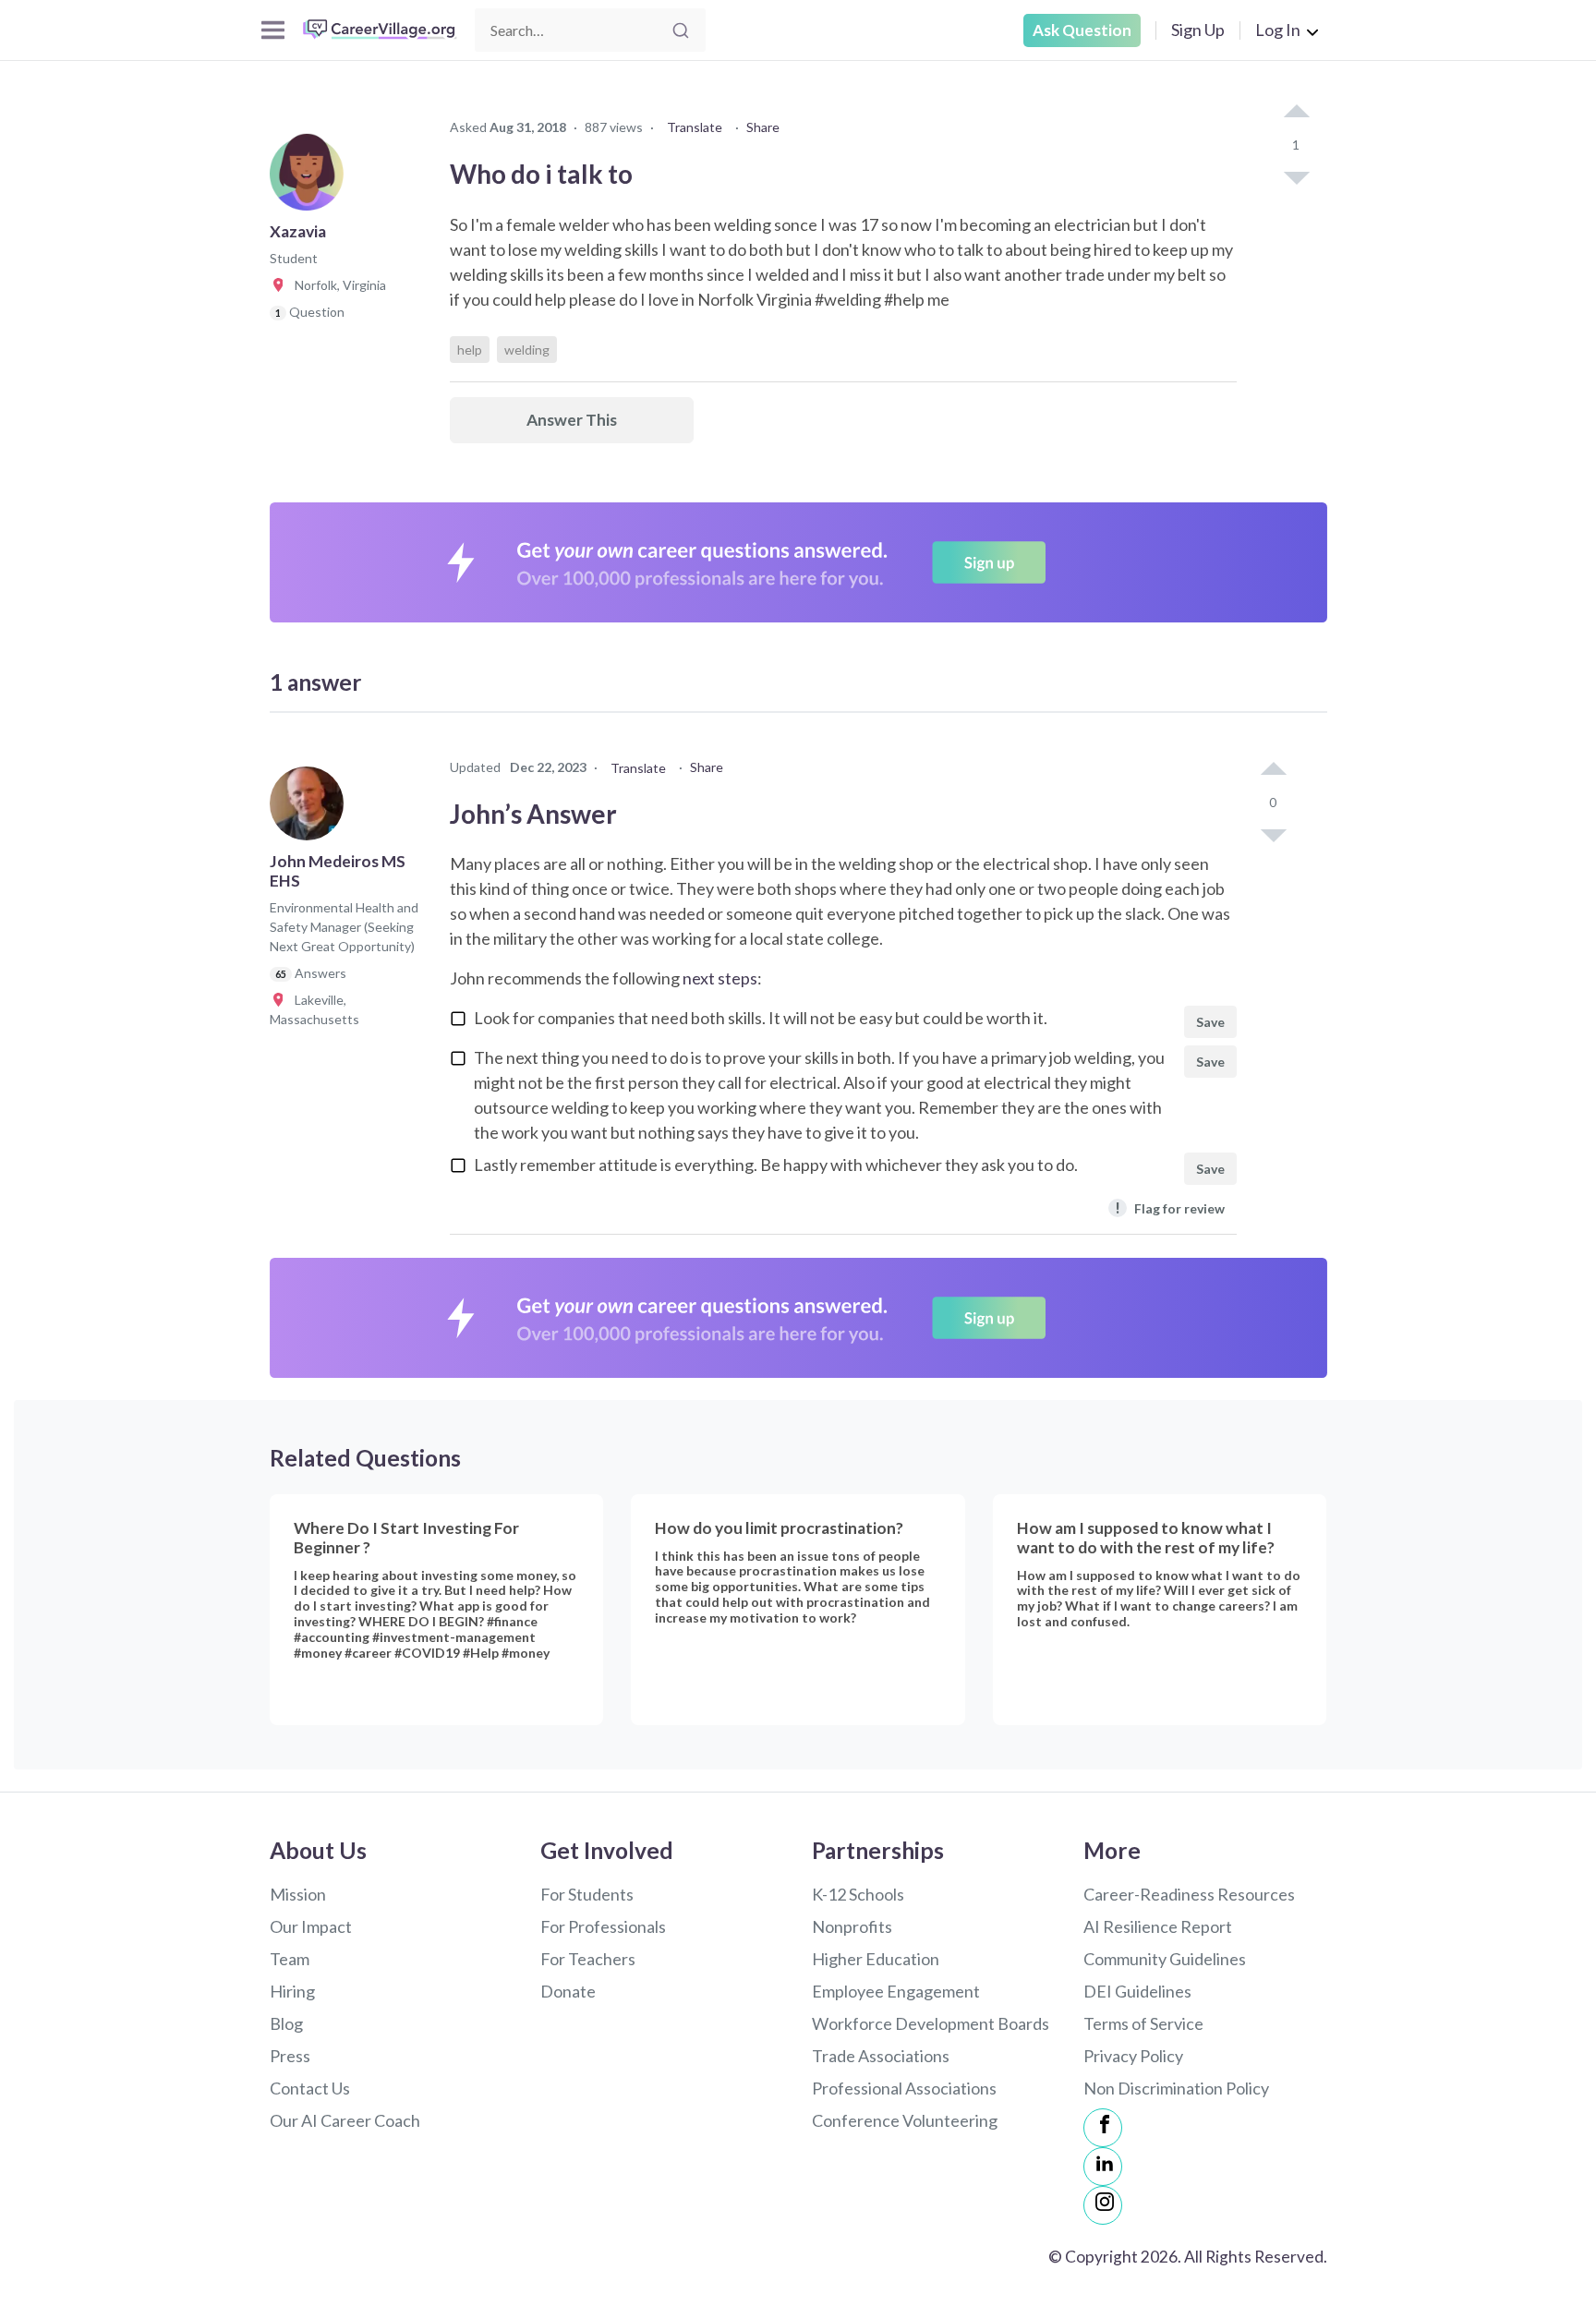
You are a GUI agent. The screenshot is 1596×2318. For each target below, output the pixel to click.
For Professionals (603, 1926)
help (470, 350)
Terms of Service (1143, 2023)
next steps (720, 978)
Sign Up (1198, 30)
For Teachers (588, 1959)
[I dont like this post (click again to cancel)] (1296, 176)
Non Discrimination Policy (1176, 2088)
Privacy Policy (1133, 2056)
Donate (568, 1991)
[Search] (681, 30)
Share (763, 127)
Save (1210, 1022)
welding (527, 350)
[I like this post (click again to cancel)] (1296, 113)
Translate (695, 127)
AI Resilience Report (1158, 1926)
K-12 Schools (858, 1894)
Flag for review (1170, 1207)
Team (290, 1959)
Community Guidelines (1165, 1959)
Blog (286, 2023)
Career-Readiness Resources (1189, 1894)
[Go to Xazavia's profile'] (311, 179)
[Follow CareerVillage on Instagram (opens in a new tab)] (1103, 2205)
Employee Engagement (896, 1991)
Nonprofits (852, 1926)
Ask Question (1082, 30)
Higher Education (876, 1959)
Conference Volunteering (905, 2120)
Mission (298, 1894)
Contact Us (310, 2088)
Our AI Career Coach (345, 2120)
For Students (587, 1894)
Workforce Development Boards (931, 2023)
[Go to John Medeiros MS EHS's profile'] (311, 809)
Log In (1278, 30)
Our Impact (311, 1926)
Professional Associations (904, 2088)
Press (290, 2056)
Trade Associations (881, 2056)
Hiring (292, 1991)
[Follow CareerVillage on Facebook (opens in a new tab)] (1103, 2128)
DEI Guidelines (1137, 1991)
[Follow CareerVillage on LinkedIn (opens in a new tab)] (1103, 2167)
